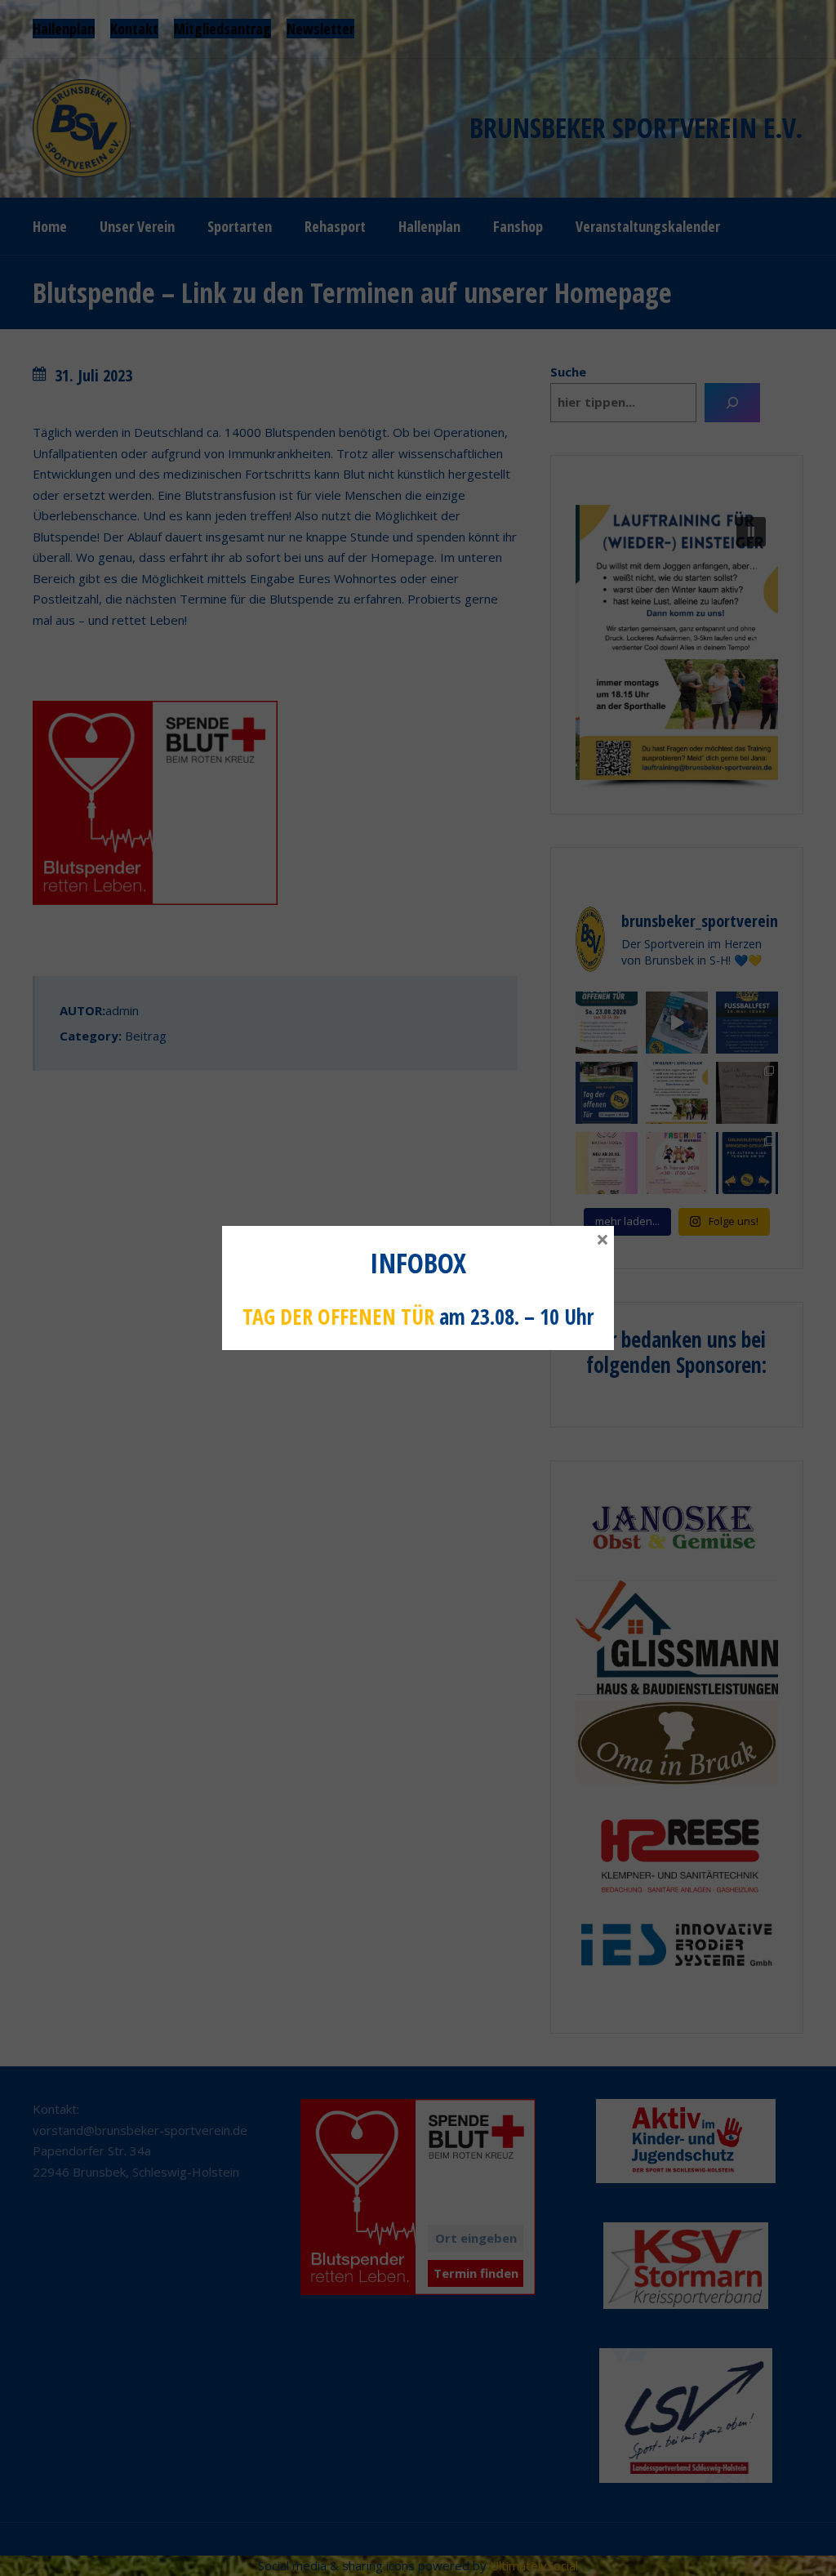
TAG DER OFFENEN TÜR (338, 1317)
